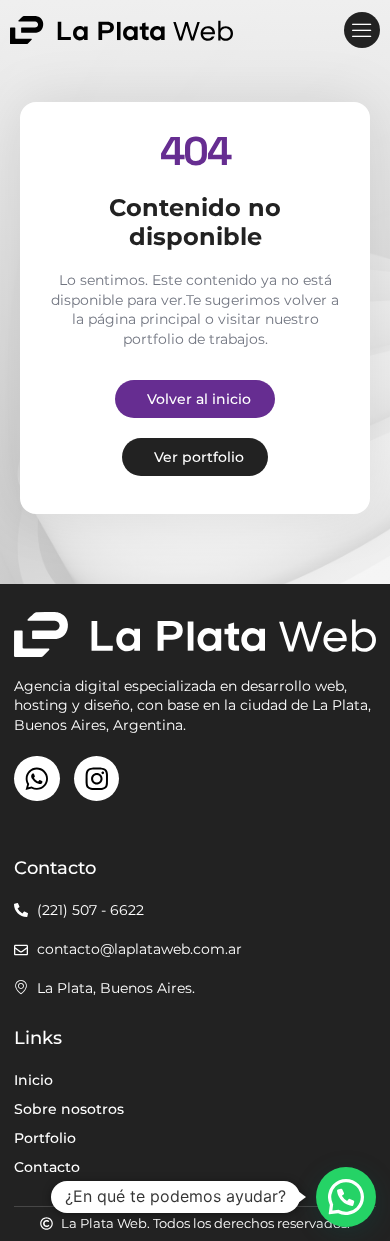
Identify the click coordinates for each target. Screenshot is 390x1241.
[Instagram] (97, 779)
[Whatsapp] (37, 779)
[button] (362, 30)
